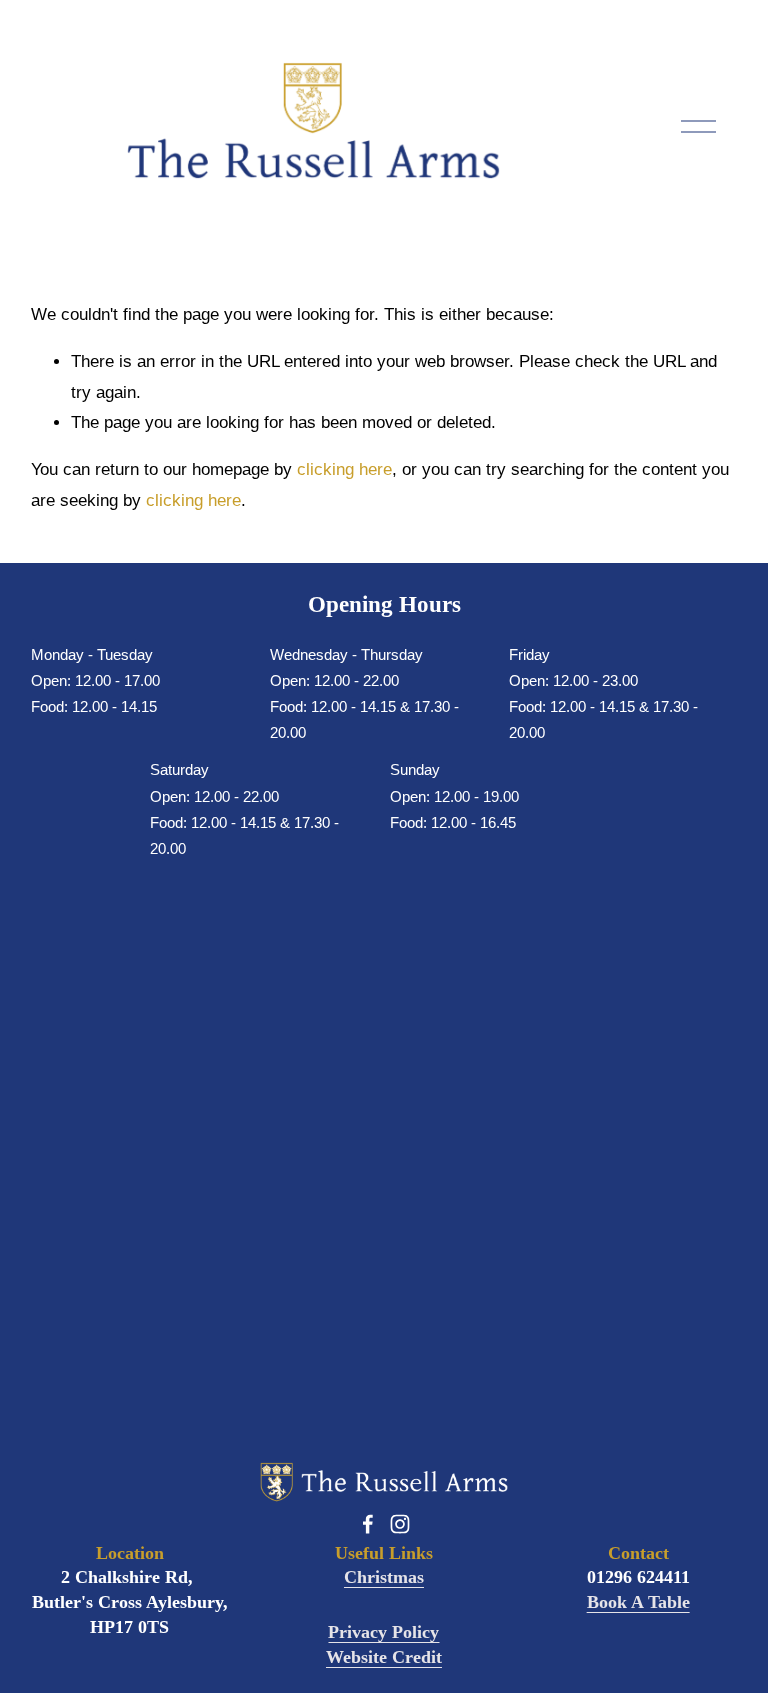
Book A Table (638, 1602)
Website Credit (384, 1657)
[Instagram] (400, 1524)
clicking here (344, 469)
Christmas (384, 1577)
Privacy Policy (383, 1632)
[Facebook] (368, 1524)
